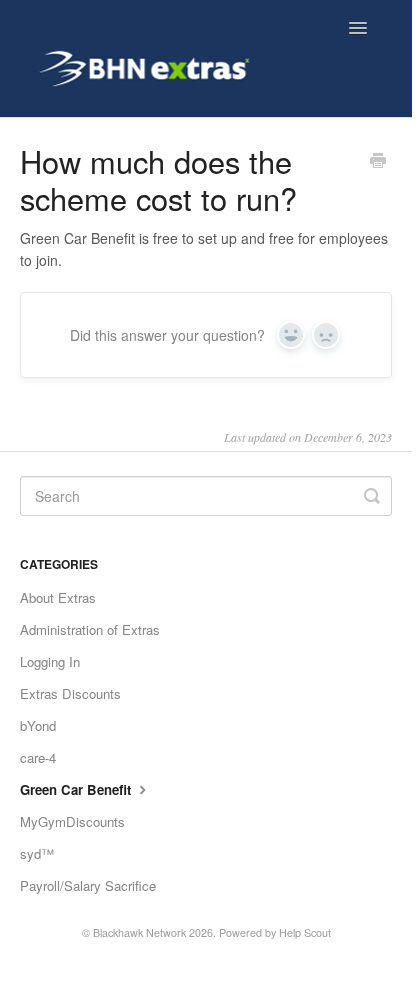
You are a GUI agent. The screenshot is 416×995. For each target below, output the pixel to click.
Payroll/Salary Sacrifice (88, 885)
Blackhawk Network (139, 932)
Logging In (50, 661)
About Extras (58, 597)
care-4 (38, 757)
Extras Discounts (70, 693)
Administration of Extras (90, 629)
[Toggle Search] (372, 496)
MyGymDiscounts (72, 821)
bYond (38, 725)
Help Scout (305, 932)
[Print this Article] (378, 162)
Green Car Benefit (77, 789)
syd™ (37, 853)
